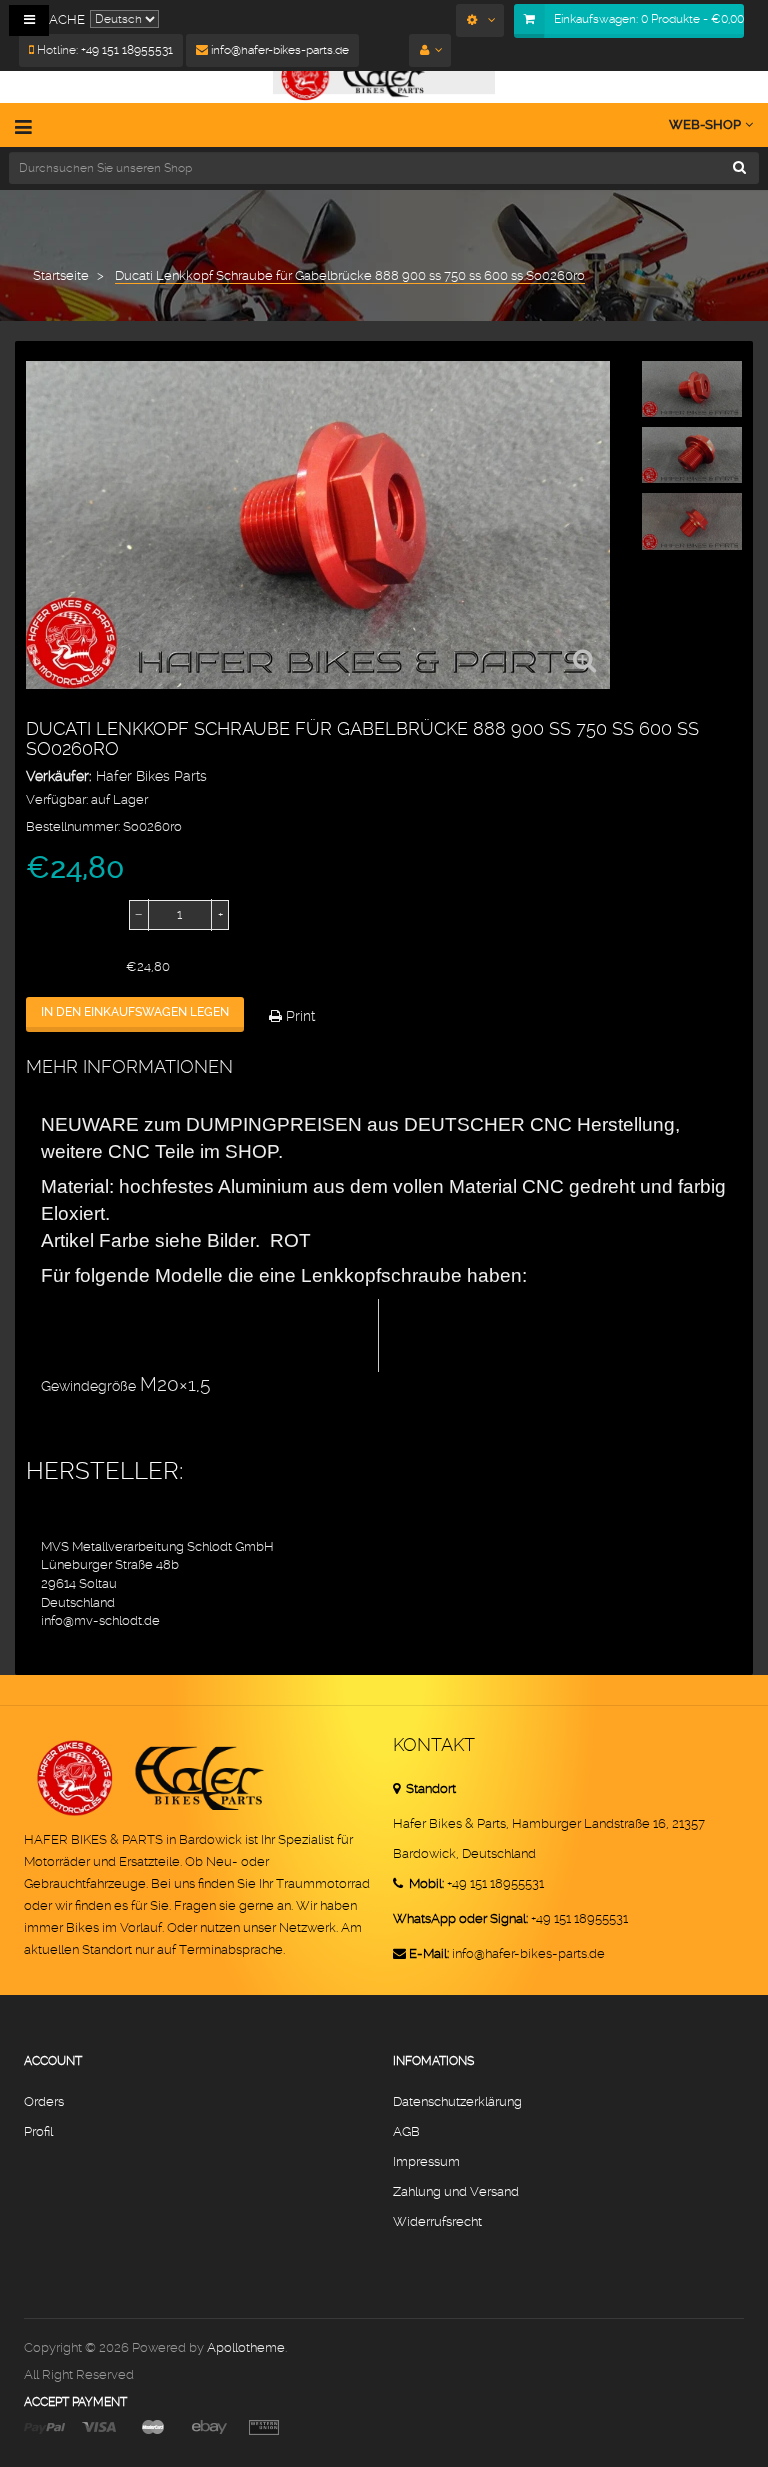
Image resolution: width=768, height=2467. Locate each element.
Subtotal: (54, 967)
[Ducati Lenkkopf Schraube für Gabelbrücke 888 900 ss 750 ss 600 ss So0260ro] (692, 389)
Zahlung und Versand (456, 2191)
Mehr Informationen (129, 1066)
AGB (406, 2131)
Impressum (426, 2161)
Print (298, 1016)
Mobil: (425, 1883)
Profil (38, 2131)
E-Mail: (429, 1953)
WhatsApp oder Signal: (460, 1918)
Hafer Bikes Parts (151, 776)
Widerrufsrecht (437, 2221)
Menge (48, 915)
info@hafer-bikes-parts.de (278, 50)
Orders (44, 2101)
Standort (429, 1788)
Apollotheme (246, 2347)
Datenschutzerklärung (457, 2101)
